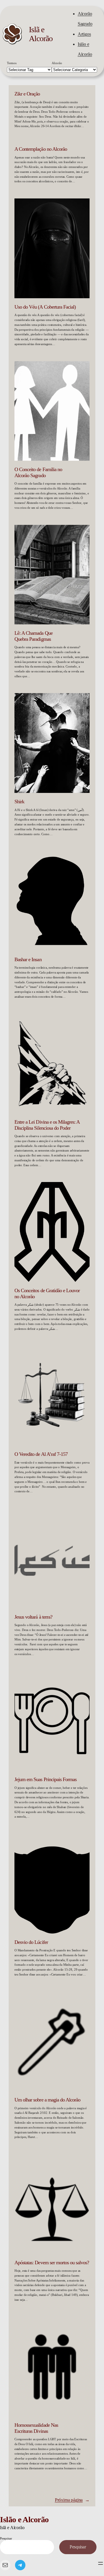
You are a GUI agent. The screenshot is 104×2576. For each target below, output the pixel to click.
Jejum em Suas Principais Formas (45, 1779)
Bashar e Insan (28, 959)
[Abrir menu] (101, 2563)
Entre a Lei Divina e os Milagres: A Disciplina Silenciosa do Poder (47, 1125)
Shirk (19, 802)
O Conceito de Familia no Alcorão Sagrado (38, 472)
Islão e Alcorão (24, 2519)
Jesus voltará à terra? (33, 1617)
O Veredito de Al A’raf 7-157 (41, 1454)
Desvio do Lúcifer (31, 1942)
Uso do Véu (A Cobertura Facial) (45, 307)
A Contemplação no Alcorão (41, 149)
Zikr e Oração (27, 94)
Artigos (84, 34)
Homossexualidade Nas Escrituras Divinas (36, 2428)
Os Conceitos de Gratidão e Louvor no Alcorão (47, 1293)
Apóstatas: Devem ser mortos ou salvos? (52, 2263)
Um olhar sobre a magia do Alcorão (47, 2100)
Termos (12, 63)
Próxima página (72, 2500)
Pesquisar (6, 2538)
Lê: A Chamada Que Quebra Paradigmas (34, 636)
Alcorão (57, 63)
